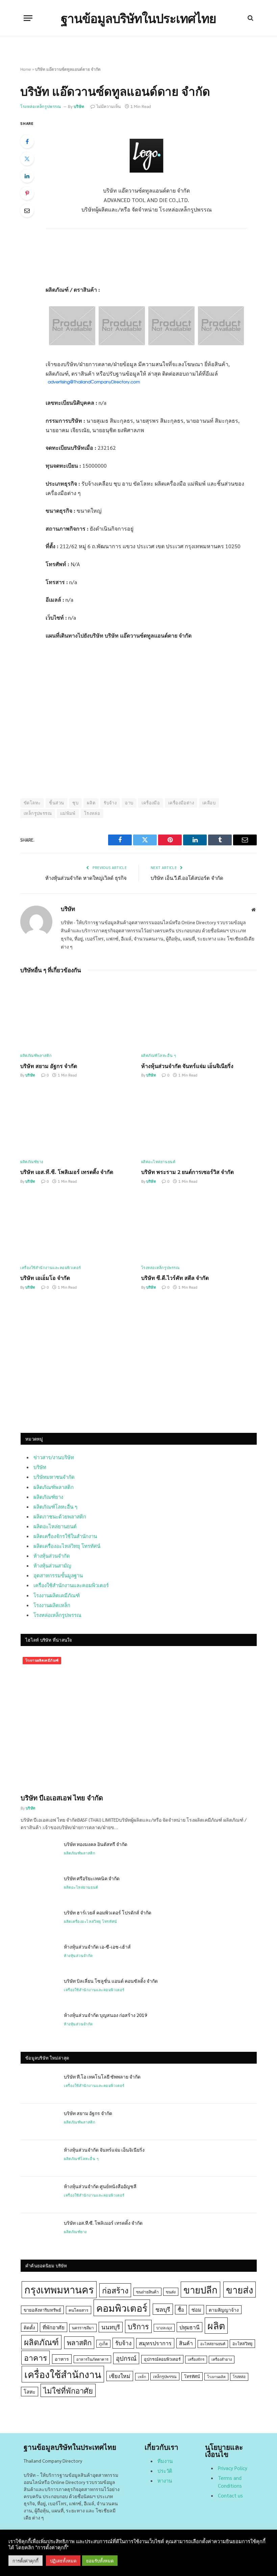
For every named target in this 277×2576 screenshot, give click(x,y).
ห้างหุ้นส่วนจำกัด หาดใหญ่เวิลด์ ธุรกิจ (86, 878)
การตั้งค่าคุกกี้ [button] (26, 2561)
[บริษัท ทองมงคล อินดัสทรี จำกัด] (39, 1853)
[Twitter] (27, 159)
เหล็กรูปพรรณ (38, 813)
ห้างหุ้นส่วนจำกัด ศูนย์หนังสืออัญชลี (100, 2186)
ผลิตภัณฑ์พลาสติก (36, 1056)
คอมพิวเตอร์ (122, 2308)
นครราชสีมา (83, 2328)
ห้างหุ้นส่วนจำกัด (52, 1556)
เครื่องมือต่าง (181, 803)
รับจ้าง (110, 803)
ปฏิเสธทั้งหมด (63, 2561)
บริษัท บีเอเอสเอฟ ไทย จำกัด (62, 1798)
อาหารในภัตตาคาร (92, 2359)
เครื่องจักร (196, 2359)
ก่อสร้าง (115, 2290)
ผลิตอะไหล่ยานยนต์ (158, 1162)
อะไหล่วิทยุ (242, 2344)
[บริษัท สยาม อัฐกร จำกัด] (78, 1015)
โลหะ (30, 2391)
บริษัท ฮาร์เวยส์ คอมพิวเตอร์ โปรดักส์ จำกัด (108, 1912)
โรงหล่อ (92, 813)
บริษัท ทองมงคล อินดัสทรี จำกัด (96, 1844)
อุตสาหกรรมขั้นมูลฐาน (58, 1575)
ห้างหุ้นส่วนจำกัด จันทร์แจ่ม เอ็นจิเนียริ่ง (187, 1066)
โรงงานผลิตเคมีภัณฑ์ (57, 1595)
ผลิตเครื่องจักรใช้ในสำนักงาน (65, 1536)
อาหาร (62, 2359)
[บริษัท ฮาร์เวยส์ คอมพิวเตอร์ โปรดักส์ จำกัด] (39, 1921)
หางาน (165, 2480)
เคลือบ (209, 803)
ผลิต (91, 803)
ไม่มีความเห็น (108, 106)
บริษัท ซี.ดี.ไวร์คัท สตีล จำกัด (175, 1278)
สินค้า (186, 2343)
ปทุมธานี (190, 2327)
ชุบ (75, 803)
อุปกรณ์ (126, 2358)
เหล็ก (142, 2377)
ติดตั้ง (29, 2327)
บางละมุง (164, 2328)
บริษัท (79, 106)
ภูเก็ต (103, 2344)
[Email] (27, 210)
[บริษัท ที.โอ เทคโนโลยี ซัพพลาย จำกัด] (39, 2085)
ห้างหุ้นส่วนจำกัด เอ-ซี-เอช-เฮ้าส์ (97, 1947)
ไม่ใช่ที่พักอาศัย (68, 2390)
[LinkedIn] (27, 176)
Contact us (230, 2495)
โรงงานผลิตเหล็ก (52, 1605)
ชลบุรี (163, 2309)
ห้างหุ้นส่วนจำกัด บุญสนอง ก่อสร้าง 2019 (106, 2015)
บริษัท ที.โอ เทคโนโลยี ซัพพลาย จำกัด (102, 2077)
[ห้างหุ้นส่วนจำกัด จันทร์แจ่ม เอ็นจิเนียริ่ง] (199, 1015)
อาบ (129, 803)
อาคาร (35, 2357)
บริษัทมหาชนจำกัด (54, 1477)
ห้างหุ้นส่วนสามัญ (52, 1565)
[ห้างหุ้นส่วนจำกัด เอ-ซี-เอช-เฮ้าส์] (39, 1955)
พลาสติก (79, 2342)
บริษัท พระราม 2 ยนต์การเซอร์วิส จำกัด (187, 1172)
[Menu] (28, 18)
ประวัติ (165, 2471)
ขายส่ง (240, 2290)
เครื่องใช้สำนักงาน (63, 2374)
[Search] (250, 18)
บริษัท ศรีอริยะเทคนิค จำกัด (92, 1878)
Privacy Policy (233, 2468)
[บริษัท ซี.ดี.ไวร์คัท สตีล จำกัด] (199, 1227)
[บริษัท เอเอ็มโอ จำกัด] (78, 1227)
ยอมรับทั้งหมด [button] (100, 2561)
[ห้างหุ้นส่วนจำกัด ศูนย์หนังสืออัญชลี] (39, 2195)
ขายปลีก (200, 2290)
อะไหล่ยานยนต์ (213, 2344)
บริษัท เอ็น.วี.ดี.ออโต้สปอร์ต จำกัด (187, 878)
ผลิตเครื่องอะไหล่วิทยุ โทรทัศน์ (67, 1546)
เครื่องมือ (151, 803)
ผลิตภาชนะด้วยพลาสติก (60, 1516)
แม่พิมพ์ (68, 813)
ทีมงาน (165, 2461)
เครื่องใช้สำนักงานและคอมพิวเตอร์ (51, 1268)
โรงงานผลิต (216, 2377)
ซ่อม (196, 2309)
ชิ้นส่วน (56, 803)
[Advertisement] (147, 258)
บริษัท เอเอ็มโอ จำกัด (45, 1278)
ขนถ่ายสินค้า (147, 2292)
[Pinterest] (27, 193)
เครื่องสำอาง (222, 2359)
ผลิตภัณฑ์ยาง (32, 1162)
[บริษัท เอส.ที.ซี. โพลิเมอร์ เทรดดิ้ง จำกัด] (78, 1121)
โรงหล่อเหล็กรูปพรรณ (41, 106)
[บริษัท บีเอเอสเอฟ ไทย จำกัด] (139, 1721)
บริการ (138, 2326)
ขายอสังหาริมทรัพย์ (42, 2310)
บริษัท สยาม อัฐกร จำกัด (49, 1066)
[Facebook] (27, 141)
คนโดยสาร (79, 2310)
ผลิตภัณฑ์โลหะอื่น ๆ (159, 1056)
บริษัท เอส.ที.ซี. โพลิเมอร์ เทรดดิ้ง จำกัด (67, 1172)
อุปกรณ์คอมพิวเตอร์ (162, 2359)
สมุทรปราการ (155, 2343)
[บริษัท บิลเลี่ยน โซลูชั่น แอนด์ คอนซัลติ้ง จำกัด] (39, 1990)
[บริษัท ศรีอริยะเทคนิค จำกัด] (39, 1887)
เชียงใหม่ (120, 2376)
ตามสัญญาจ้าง (224, 2310)
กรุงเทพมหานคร (59, 2289)
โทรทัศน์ (192, 2376)
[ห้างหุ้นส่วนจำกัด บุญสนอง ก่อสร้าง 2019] (39, 2024)
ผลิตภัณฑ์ (41, 2342)
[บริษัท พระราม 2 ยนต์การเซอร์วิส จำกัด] (199, 1121)
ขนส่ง (171, 2292)
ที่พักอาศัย (54, 2327)
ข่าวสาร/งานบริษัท (54, 1457)
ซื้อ (181, 2309)
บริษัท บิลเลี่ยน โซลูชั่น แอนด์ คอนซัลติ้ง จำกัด (111, 1981)
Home (26, 69)
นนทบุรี (111, 2327)
